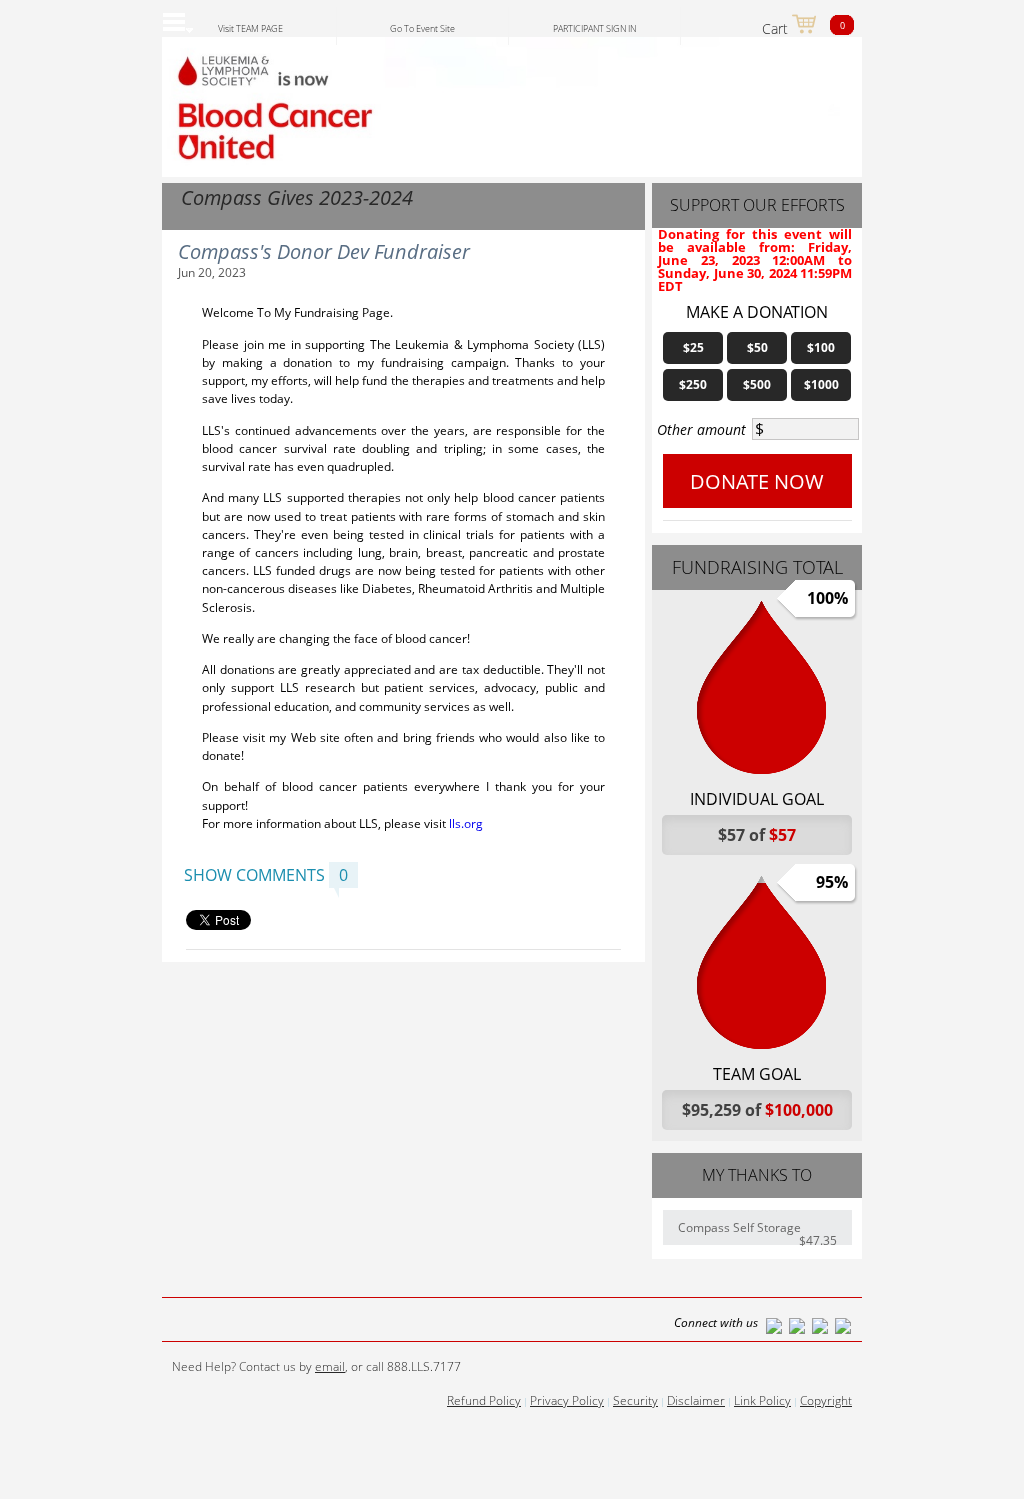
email (330, 1366)
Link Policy (762, 1400)
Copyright (826, 1400)
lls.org (466, 823)
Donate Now (757, 481)
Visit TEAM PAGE (250, 28)
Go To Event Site (422, 28)
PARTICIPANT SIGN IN (594, 28)
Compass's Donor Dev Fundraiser (324, 251)
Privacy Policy (567, 1400)
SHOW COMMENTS (254, 875)
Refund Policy (484, 1400)
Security (635, 1400)
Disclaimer (696, 1400)
